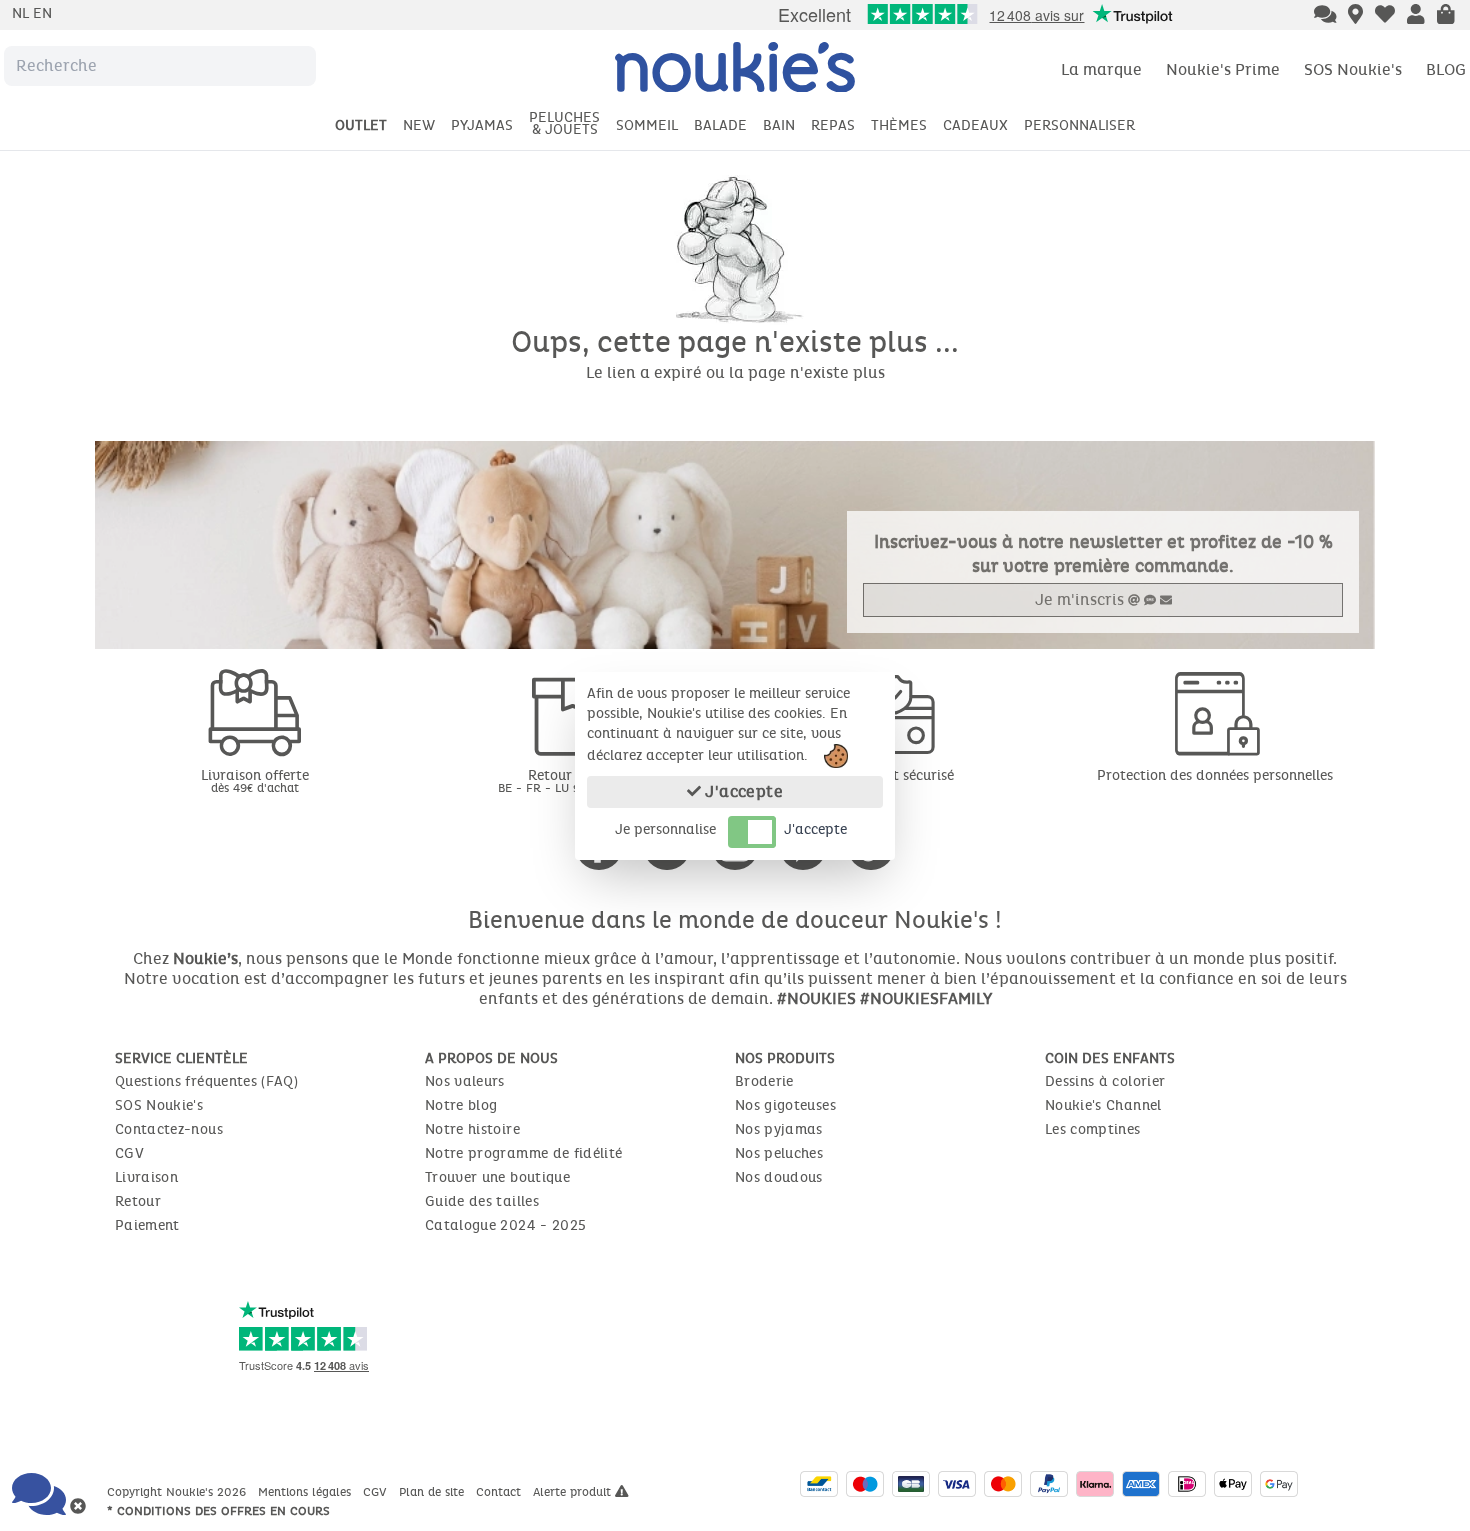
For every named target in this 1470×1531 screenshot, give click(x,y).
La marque (1101, 69)
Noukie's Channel (1103, 1105)
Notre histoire (472, 1129)
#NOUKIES (816, 998)
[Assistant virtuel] (1325, 16)
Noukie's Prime (1223, 69)
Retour (138, 1201)
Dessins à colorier (1105, 1081)
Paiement (147, 1225)
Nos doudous (779, 1177)
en (42, 13)
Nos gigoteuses (785, 1105)
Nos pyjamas (779, 1129)
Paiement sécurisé (895, 775)
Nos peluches (779, 1153)
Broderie (764, 1081)
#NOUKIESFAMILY (926, 998)
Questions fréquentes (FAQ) (206, 1081)
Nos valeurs (465, 1081)
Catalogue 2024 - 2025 (505, 1225)
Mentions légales (306, 1492)
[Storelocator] (1355, 16)
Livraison (146, 1177)
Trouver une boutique (497, 1177)
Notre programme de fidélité (523, 1153)
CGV (129, 1153)
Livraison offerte (255, 780)
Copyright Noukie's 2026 (178, 1492)
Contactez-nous (169, 1129)
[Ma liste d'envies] (1385, 16)
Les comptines (1093, 1129)
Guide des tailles (482, 1201)
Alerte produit (574, 1492)
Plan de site (433, 1492)
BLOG (1446, 69)
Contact (500, 1492)
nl (22, 13)
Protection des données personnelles (1215, 775)
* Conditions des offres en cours (218, 1511)
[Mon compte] (1416, 16)
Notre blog (461, 1105)
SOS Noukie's (1353, 69)
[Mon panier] (1446, 16)
